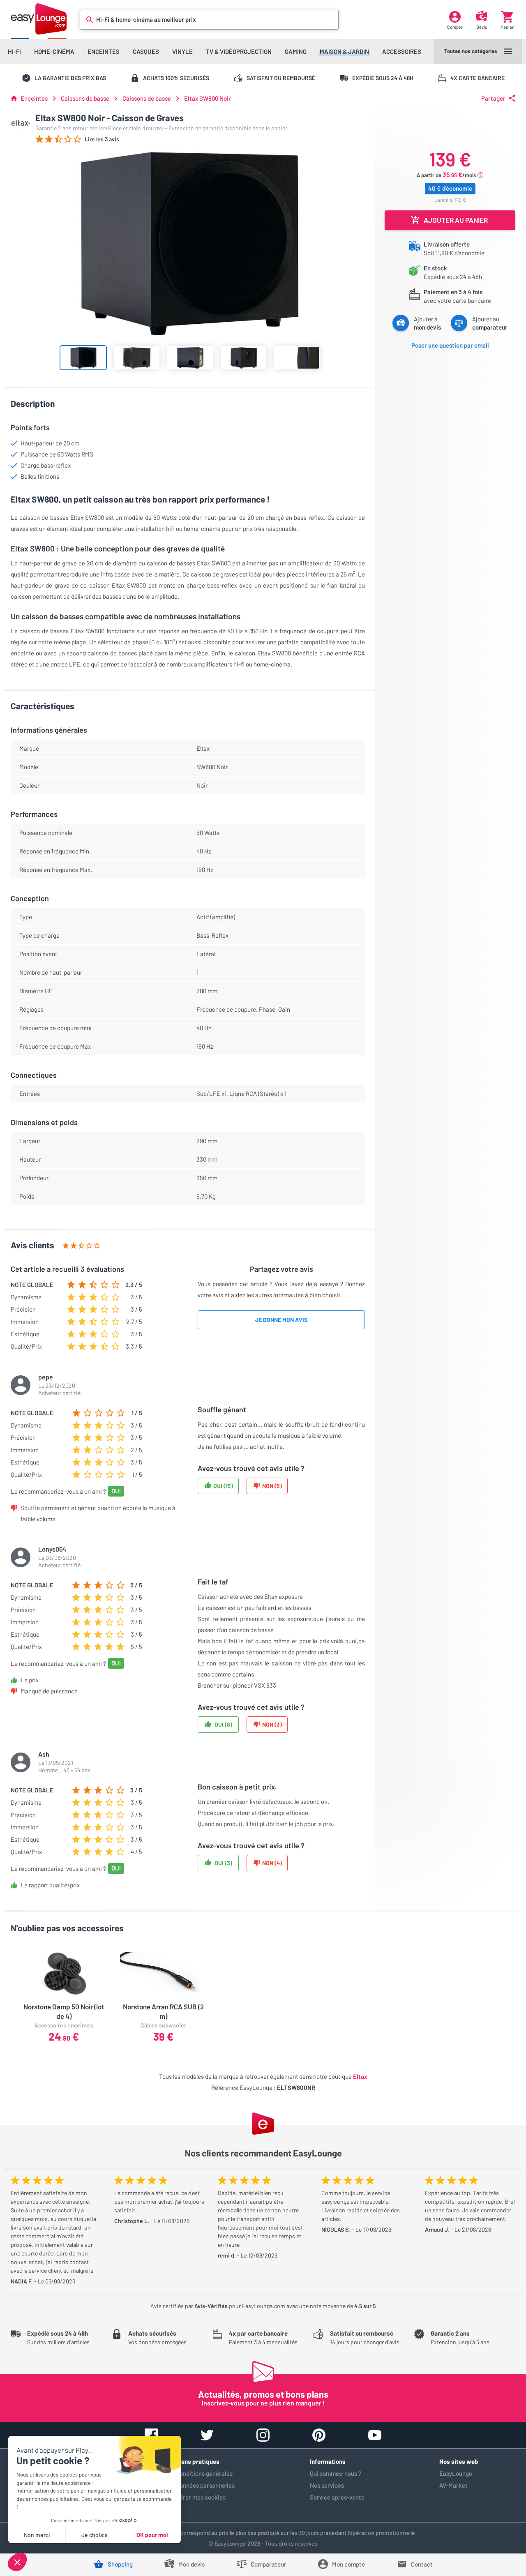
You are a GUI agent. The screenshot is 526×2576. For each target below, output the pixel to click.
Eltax (360, 2076)
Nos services (327, 2485)
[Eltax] (21, 123)
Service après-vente (337, 2497)
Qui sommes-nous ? (336, 2473)
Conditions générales (204, 2473)
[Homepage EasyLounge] (39, 19)
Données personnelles (205, 2485)
